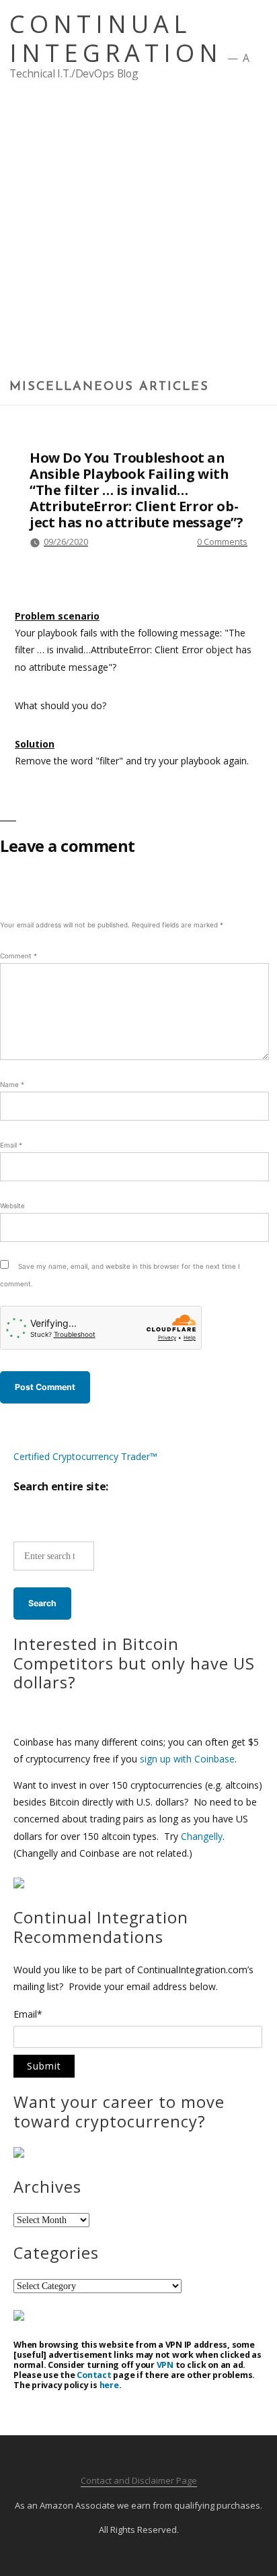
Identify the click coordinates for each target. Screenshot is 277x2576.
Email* (28, 2015)
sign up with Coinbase (187, 1759)
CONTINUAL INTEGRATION (116, 38)
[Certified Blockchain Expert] (19, 1885)
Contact (94, 2375)
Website (12, 1206)
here (109, 2385)
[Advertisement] (138, 234)
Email (11, 1145)
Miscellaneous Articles (109, 387)
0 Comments (222, 541)
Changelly (202, 1836)
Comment (18, 956)
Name (12, 1084)
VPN (165, 2365)
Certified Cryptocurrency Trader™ (85, 1456)
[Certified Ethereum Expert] (19, 2317)
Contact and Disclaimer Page (139, 2480)
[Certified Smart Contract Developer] (19, 2154)
